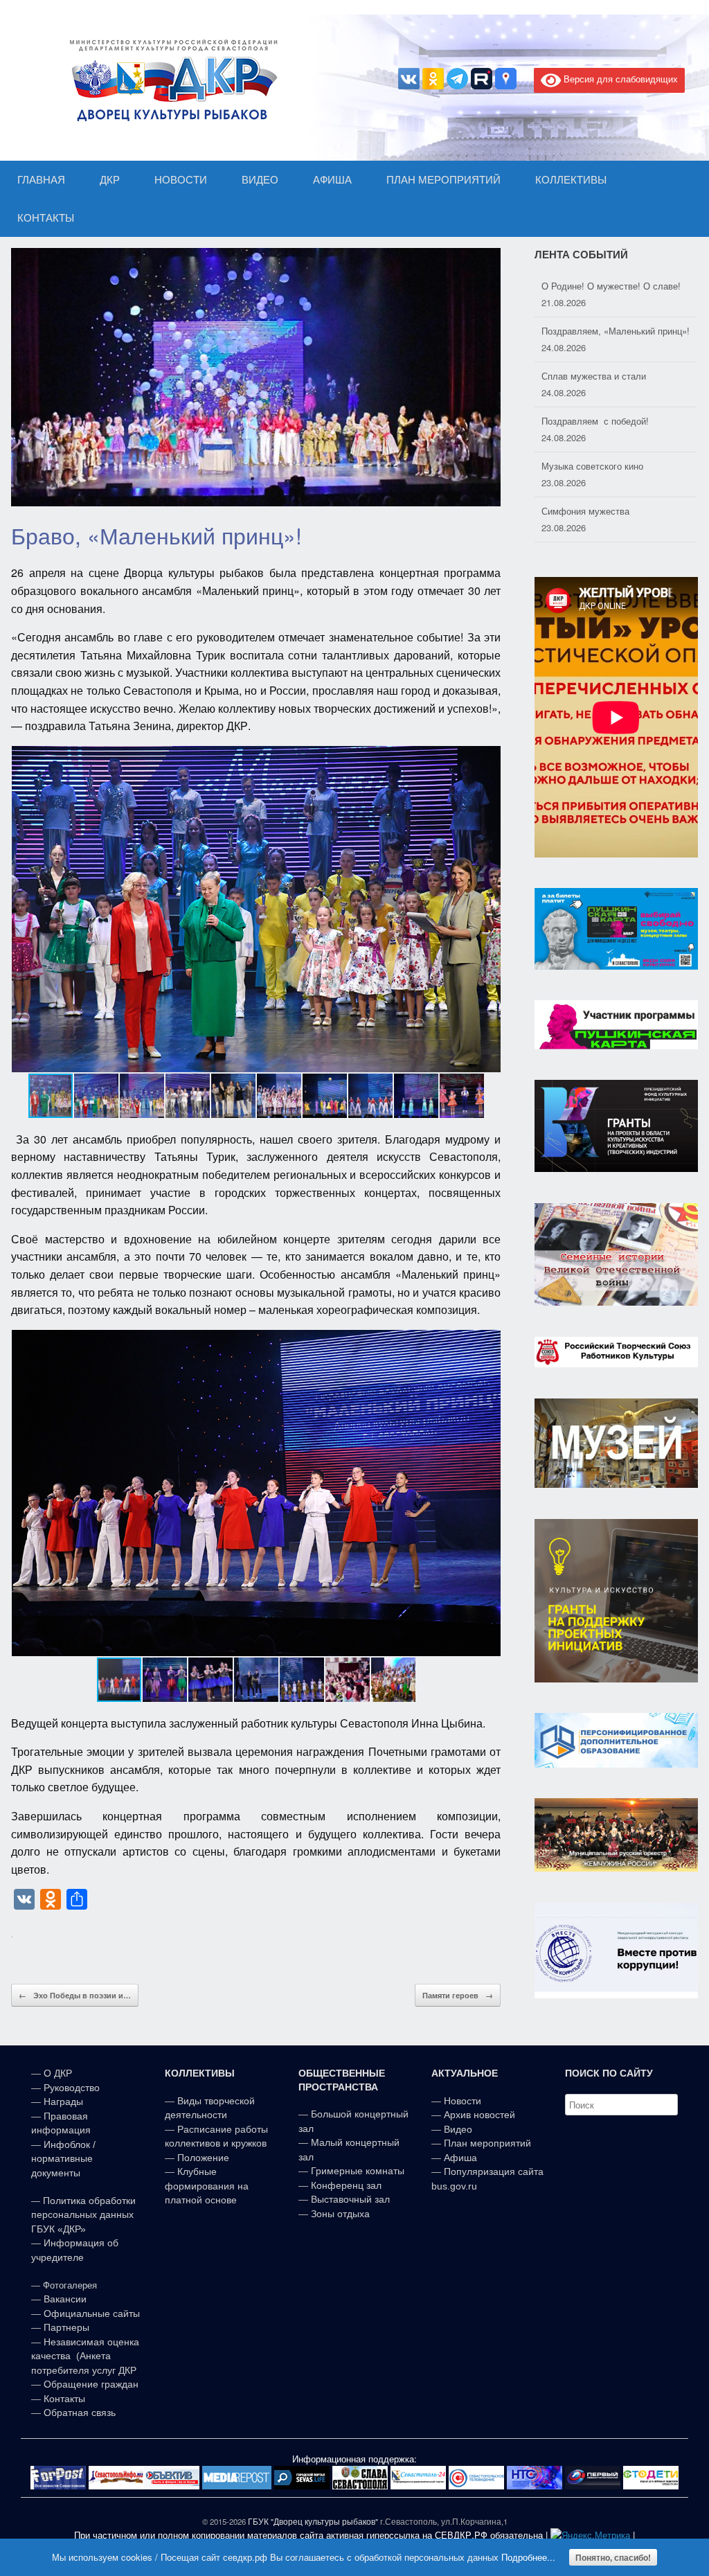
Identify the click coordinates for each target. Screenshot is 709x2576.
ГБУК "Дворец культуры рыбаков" (313, 2521)
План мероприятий (487, 2143)
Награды (63, 2102)
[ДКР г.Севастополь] (170, 80)
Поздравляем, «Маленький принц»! (616, 286)
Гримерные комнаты (358, 2171)
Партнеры (66, 2327)
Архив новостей (479, 2115)
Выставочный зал (350, 2199)
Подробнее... (528, 2557)
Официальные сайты (92, 2313)
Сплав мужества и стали (594, 331)
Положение (203, 2158)
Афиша (460, 2158)
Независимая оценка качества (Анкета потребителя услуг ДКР (85, 2356)
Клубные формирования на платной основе (207, 2186)
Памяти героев (458, 1995)
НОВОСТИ (181, 180)
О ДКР (58, 2073)
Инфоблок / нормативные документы (63, 2159)
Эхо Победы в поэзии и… (75, 1995)
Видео (458, 2129)
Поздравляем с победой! (595, 376)
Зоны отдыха (340, 2214)
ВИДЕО (260, 180)
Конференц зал (346, 2185)
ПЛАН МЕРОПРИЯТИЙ (443, 180)
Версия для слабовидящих (619, 79)
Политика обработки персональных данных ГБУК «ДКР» (83, 2215)
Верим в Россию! (577, 511)
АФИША (332, 180)
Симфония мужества (585, 466)
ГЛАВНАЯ (41, 180)
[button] (488, 909)
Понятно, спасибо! (613, 2557)
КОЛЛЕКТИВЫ (571, 180)
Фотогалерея (70, 2285)
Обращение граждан (91, 2384)
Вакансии (65, 2299)
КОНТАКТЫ (46, 218)
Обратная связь (78, 2413)
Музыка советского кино (592, 421)
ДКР (110, 180)
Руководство (72, 2088)
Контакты (63, 2399)
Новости (463, 2101)
